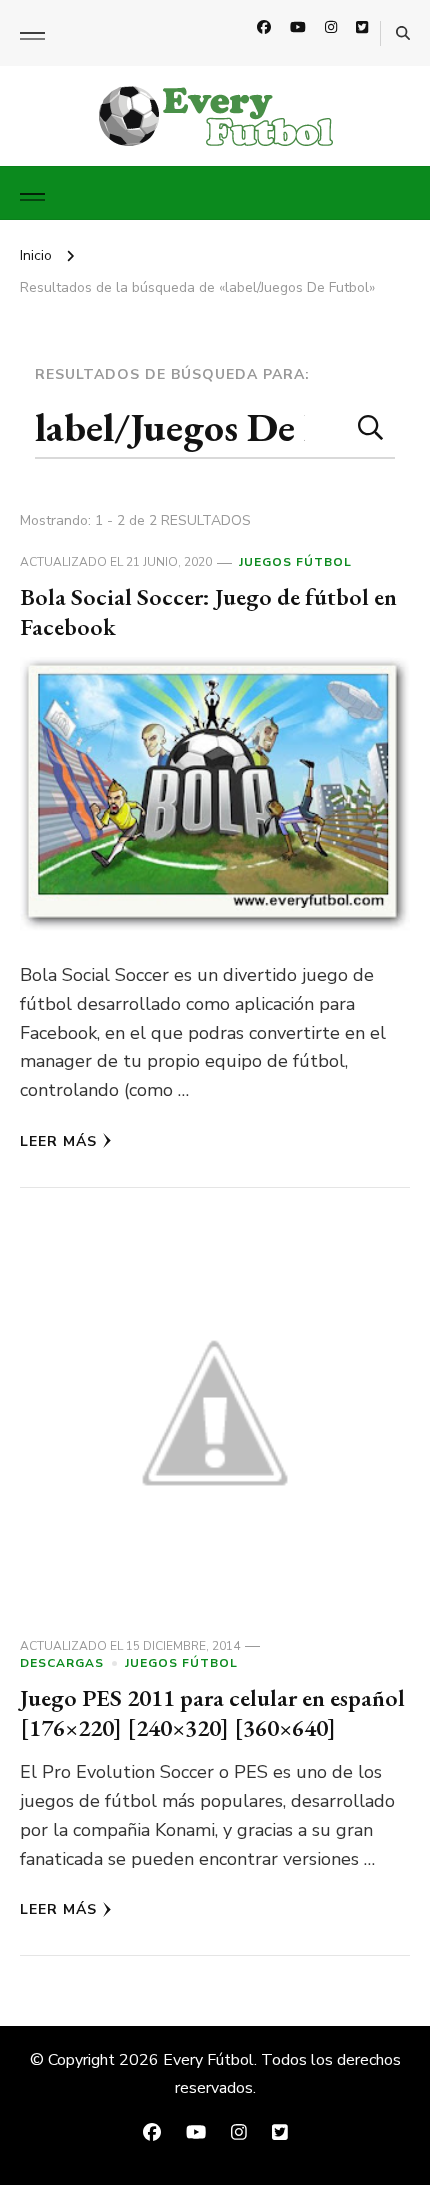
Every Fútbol (208, 2060)
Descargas (62, 1663)
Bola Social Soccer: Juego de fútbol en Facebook (208, 611)
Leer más (58, 1141)
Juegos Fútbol (295, 562)
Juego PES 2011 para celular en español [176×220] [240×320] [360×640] (212, 1712)
